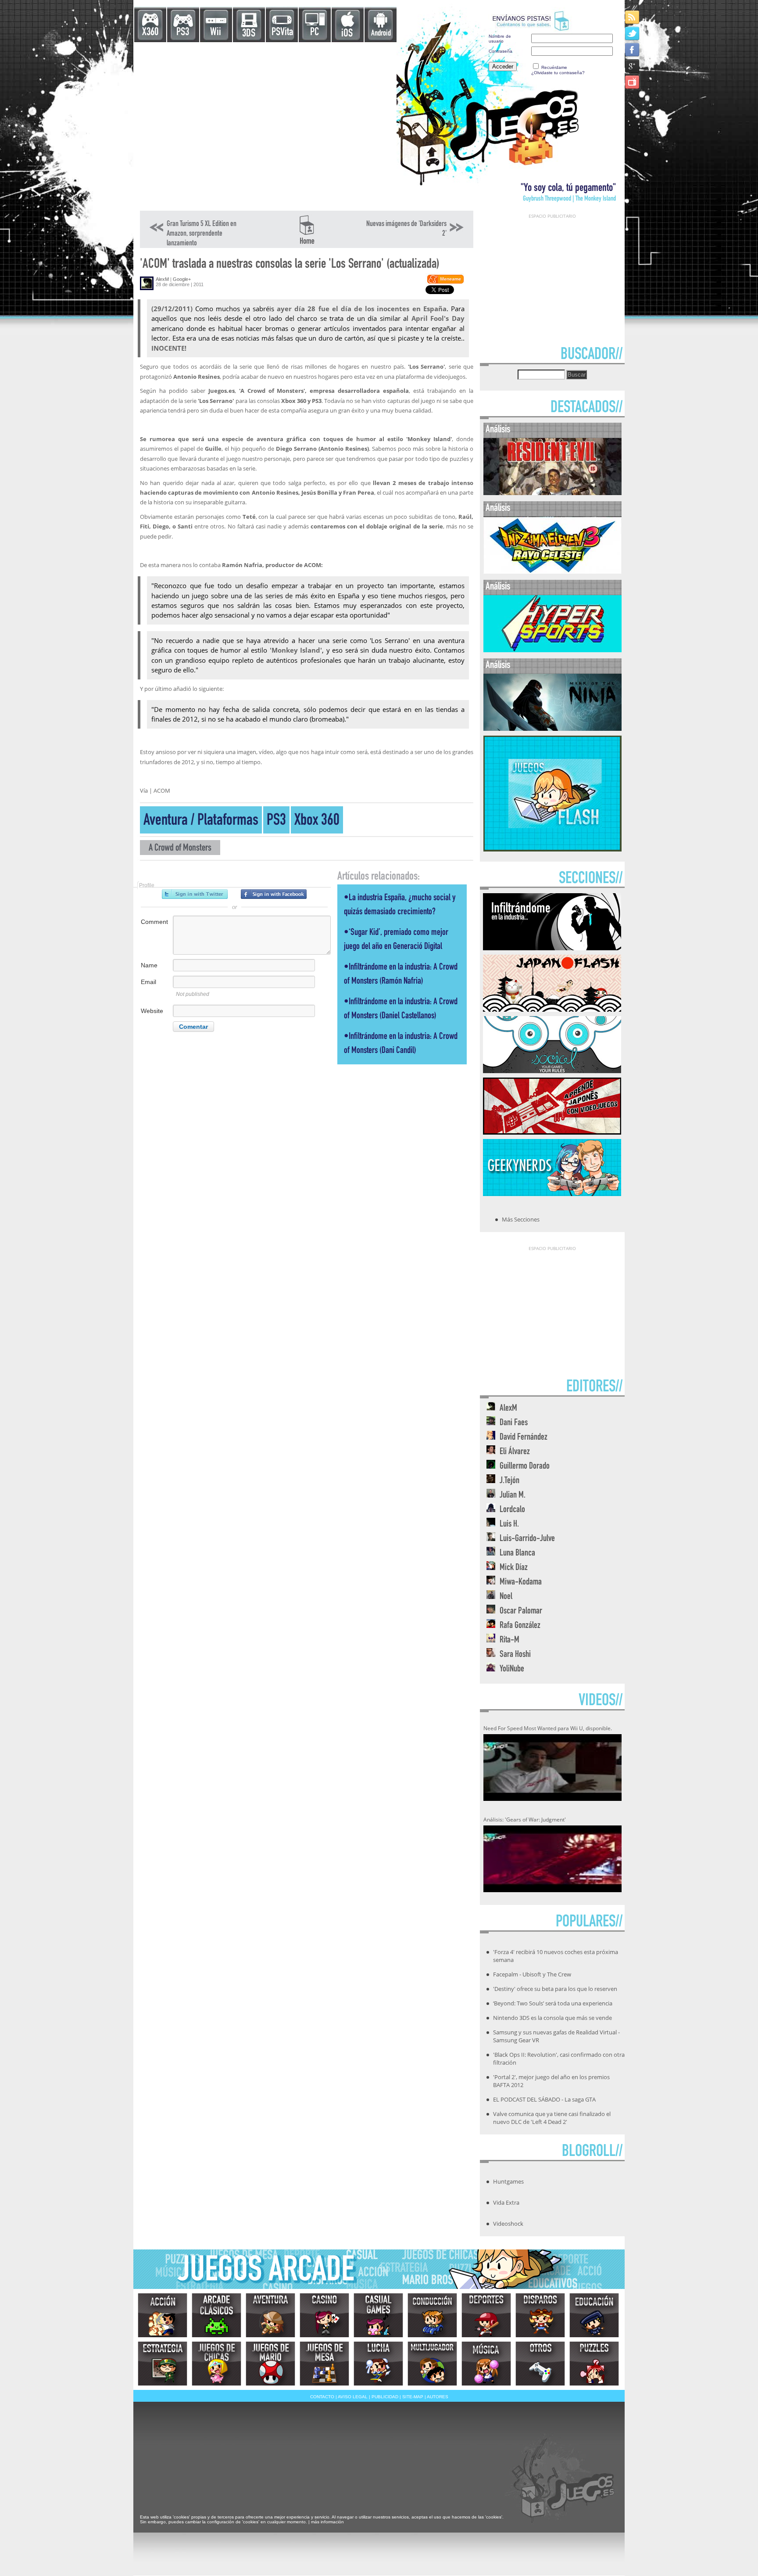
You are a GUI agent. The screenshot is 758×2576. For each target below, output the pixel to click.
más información (327, 2522)
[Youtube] (633, 82)
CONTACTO (322, 2397)
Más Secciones (521, 1219)
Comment (154, 922)
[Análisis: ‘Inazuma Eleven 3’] (552, 572)
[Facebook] (633, 49)
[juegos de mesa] (324, 2364)
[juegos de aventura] (270, 2315)
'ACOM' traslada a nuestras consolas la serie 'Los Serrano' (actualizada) (290, 265)
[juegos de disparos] (540, 2315)
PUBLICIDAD (385, 2397)
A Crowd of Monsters (180, 849)
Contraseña (501, 51)
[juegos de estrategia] (163, 2364)
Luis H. (509, 1525)
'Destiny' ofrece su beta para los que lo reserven (555, 1989)
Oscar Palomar (521, 1611)
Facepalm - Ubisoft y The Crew (532, 1974)
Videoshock (508, 2224)
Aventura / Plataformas (201, 821)
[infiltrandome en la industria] (552, 948)
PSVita (282, 33)
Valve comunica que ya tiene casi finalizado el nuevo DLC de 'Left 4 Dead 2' (552, 2118)
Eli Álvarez (515, 1452)
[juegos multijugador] (432, 2364)
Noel (506, 1597)
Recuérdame (554, 67)
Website (152, 1011)
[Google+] (633, 66)
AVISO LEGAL (353, 2397)
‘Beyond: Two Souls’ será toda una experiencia (553, 2003)
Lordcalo (512, 1510)
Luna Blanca (517, 1554)
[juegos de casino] (324, 2315)
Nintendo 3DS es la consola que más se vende (552, 2018)
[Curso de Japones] (552, 1132)
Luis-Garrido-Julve (527, 1539)
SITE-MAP (413, 2397)
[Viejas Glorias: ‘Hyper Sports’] (552, 650)
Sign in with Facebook (274, 894)
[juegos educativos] (594, 2315)
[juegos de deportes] (486, 2315)
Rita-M (510, 1640)
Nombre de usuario (500, 39)
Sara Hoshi (515, 1655)
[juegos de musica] (486, 2364)
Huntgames (508, 2181)
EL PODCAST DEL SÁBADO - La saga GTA (544, 2099)
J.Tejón (510, 1481)
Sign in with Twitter (195, 894)
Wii (216, 33)
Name (149, 965)
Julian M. (513, 1496)
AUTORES (438, 2397)
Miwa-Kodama (521, 1583)
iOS (347, 34)
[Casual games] (378, 2315)
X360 (150, 33)
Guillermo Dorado (525, 1467)
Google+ (182, 279)
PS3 (183, 33)
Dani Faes (514, 1423)
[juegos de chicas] (216, 2364)
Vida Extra (506, 2202)
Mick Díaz (514, 1568)
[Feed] (633, 17)
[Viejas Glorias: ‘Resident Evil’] (552, 493)
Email (148, 982)
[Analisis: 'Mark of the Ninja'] (552, 729)
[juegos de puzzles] (594, 2364)
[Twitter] (633, 33)
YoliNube (512, 1669)
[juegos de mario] (270, 2364)
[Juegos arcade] (216, 2315)
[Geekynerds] (552, 1193)
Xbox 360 (317, 821)
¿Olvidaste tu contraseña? (558, 73)
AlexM (162, 279)
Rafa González (520, 1626)
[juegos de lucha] (378, 2364)
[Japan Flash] (552, 1009)
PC (315, 33)
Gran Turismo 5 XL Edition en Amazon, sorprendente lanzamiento (202, 234)
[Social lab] (552, 1071)
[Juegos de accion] (163, 2315)
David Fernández (524, 1438)
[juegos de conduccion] (432, 2315)
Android (381, 34)
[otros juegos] (540, 2364)
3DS (249, 34)
